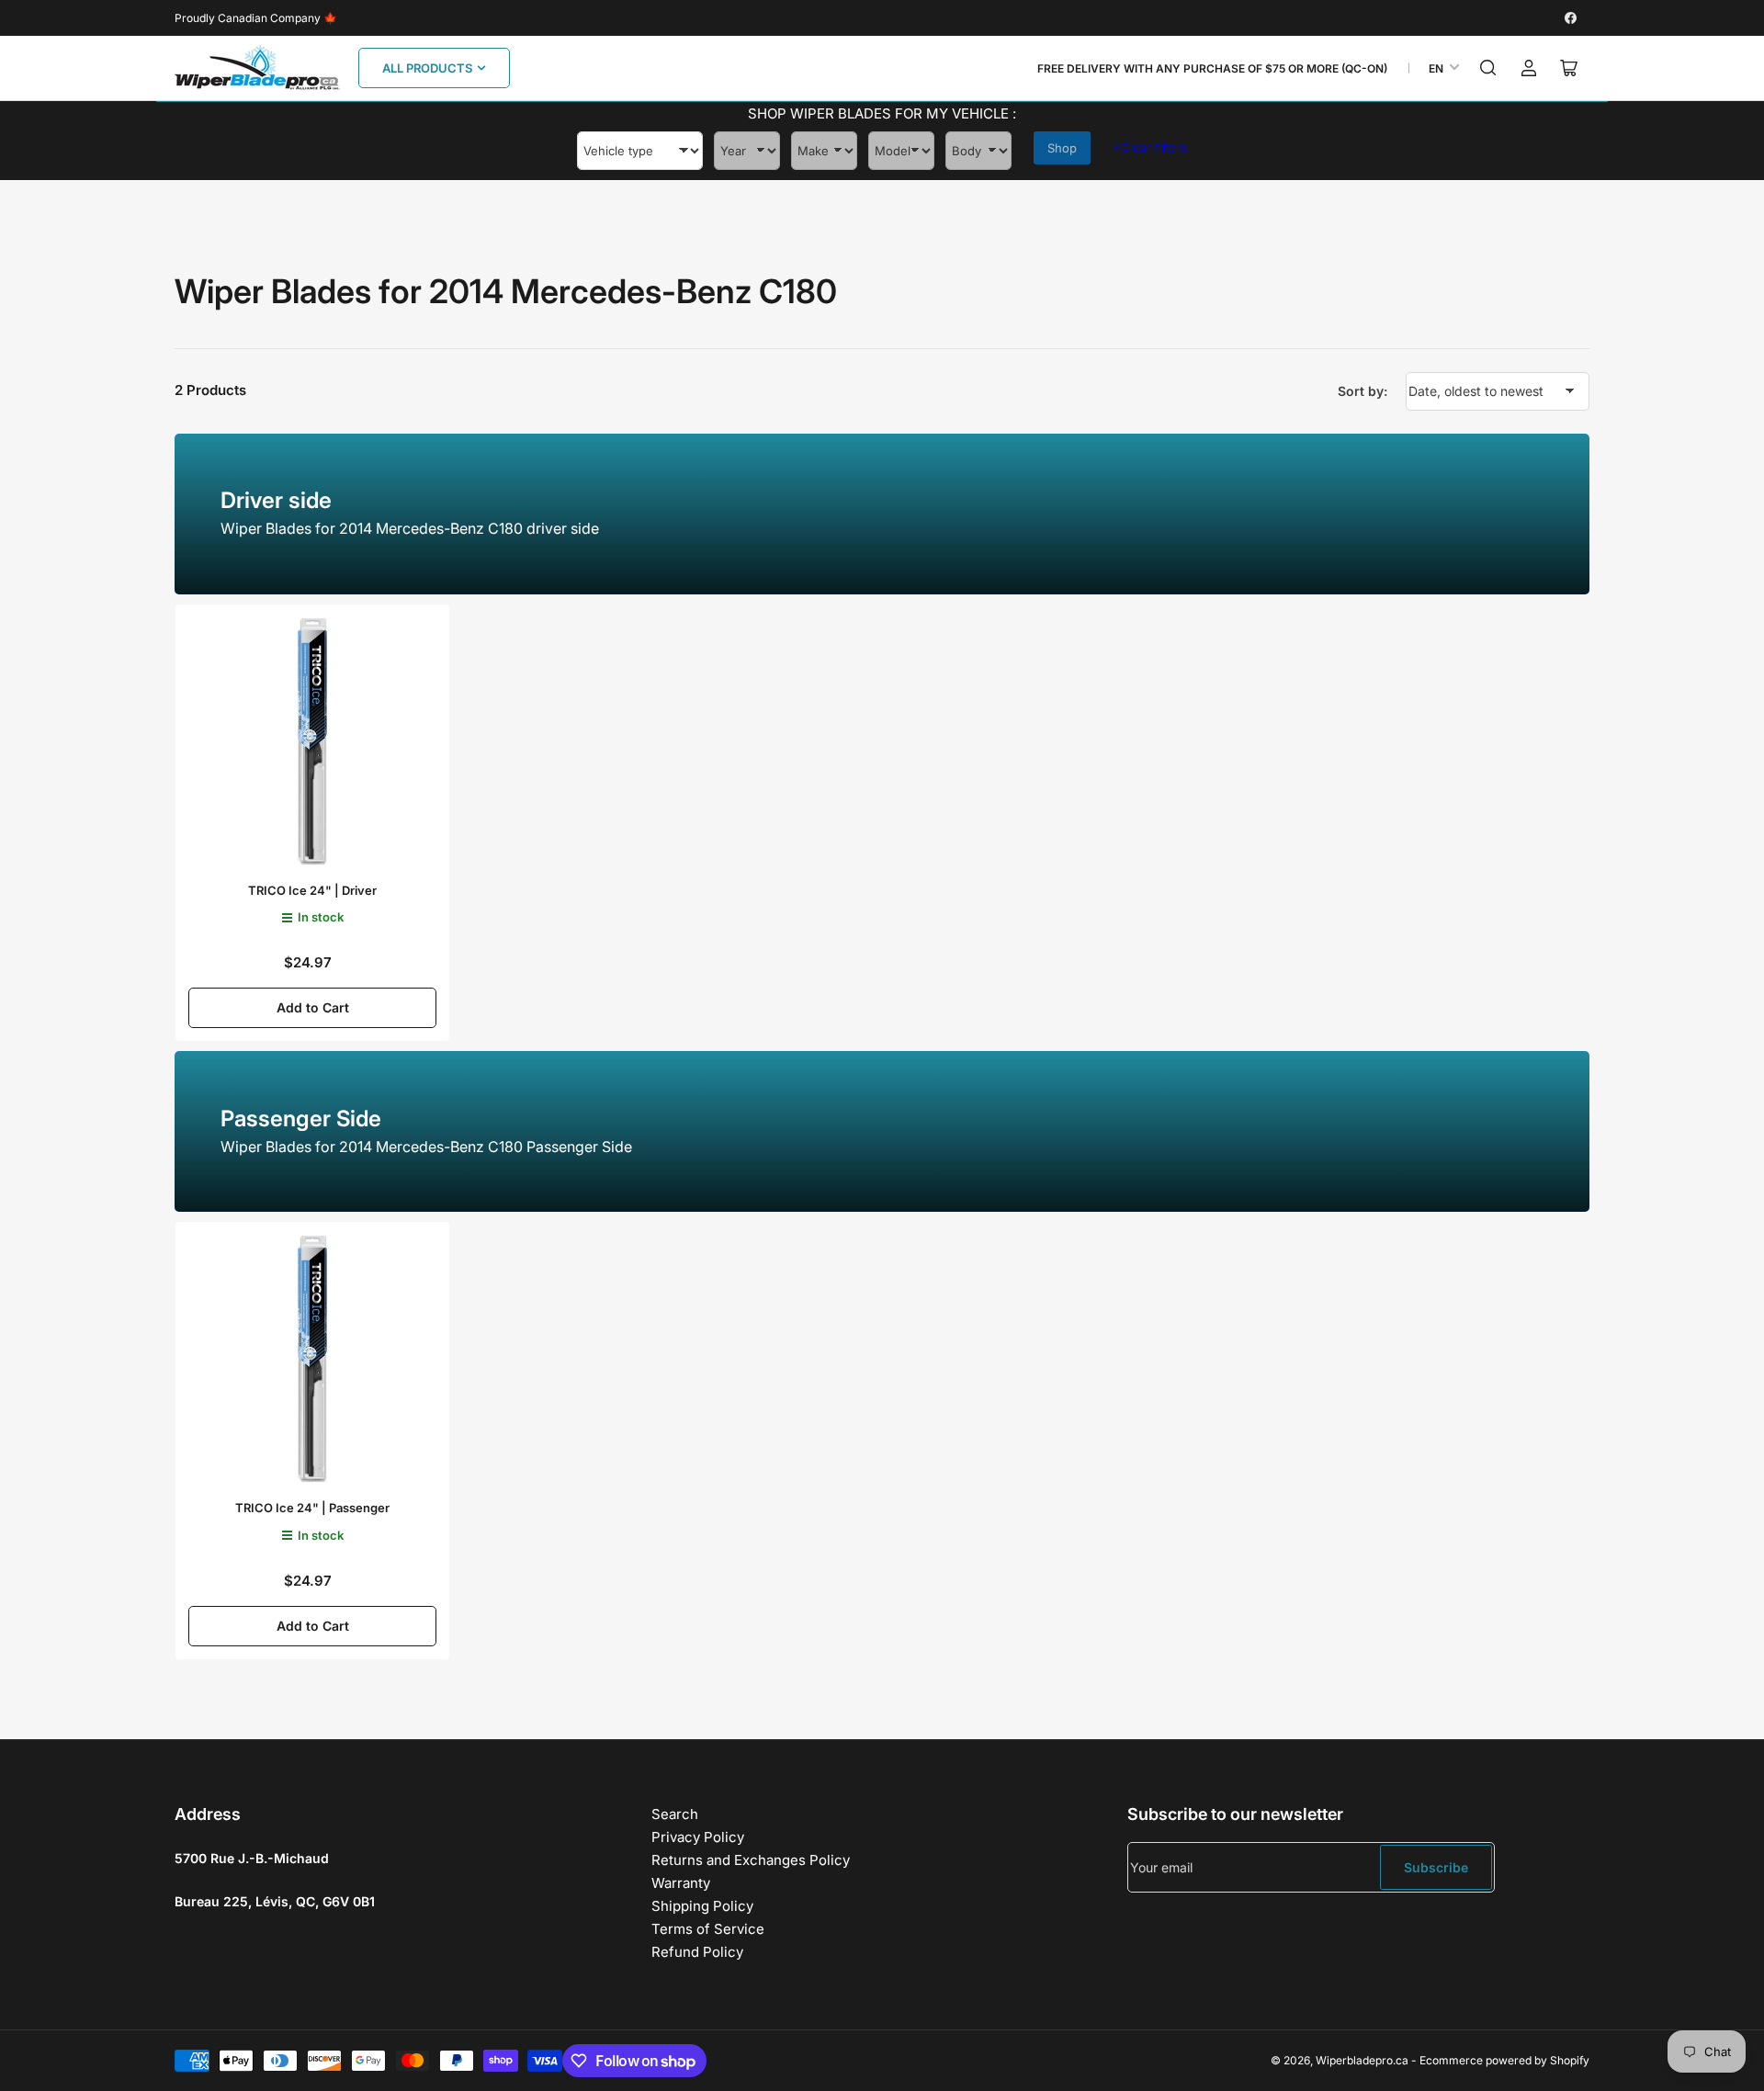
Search (675, 1814)
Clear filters (1150, 147)
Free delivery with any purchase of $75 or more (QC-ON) (1212, 68)
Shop (1062, 148)
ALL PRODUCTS (427, 68)
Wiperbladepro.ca (1362, 2060)
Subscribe (1436, 1867)
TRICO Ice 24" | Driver (312, 890)
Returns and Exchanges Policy (751, 1860)
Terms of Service (708, 1929)
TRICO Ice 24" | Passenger (312, 1508)
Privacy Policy (698, 1837)
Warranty (681, 1883)
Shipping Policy (702, 1906)
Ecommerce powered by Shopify (1504, 2060)
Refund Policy (697, 1952)
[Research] (1488, 68)
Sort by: (1363, 391)
